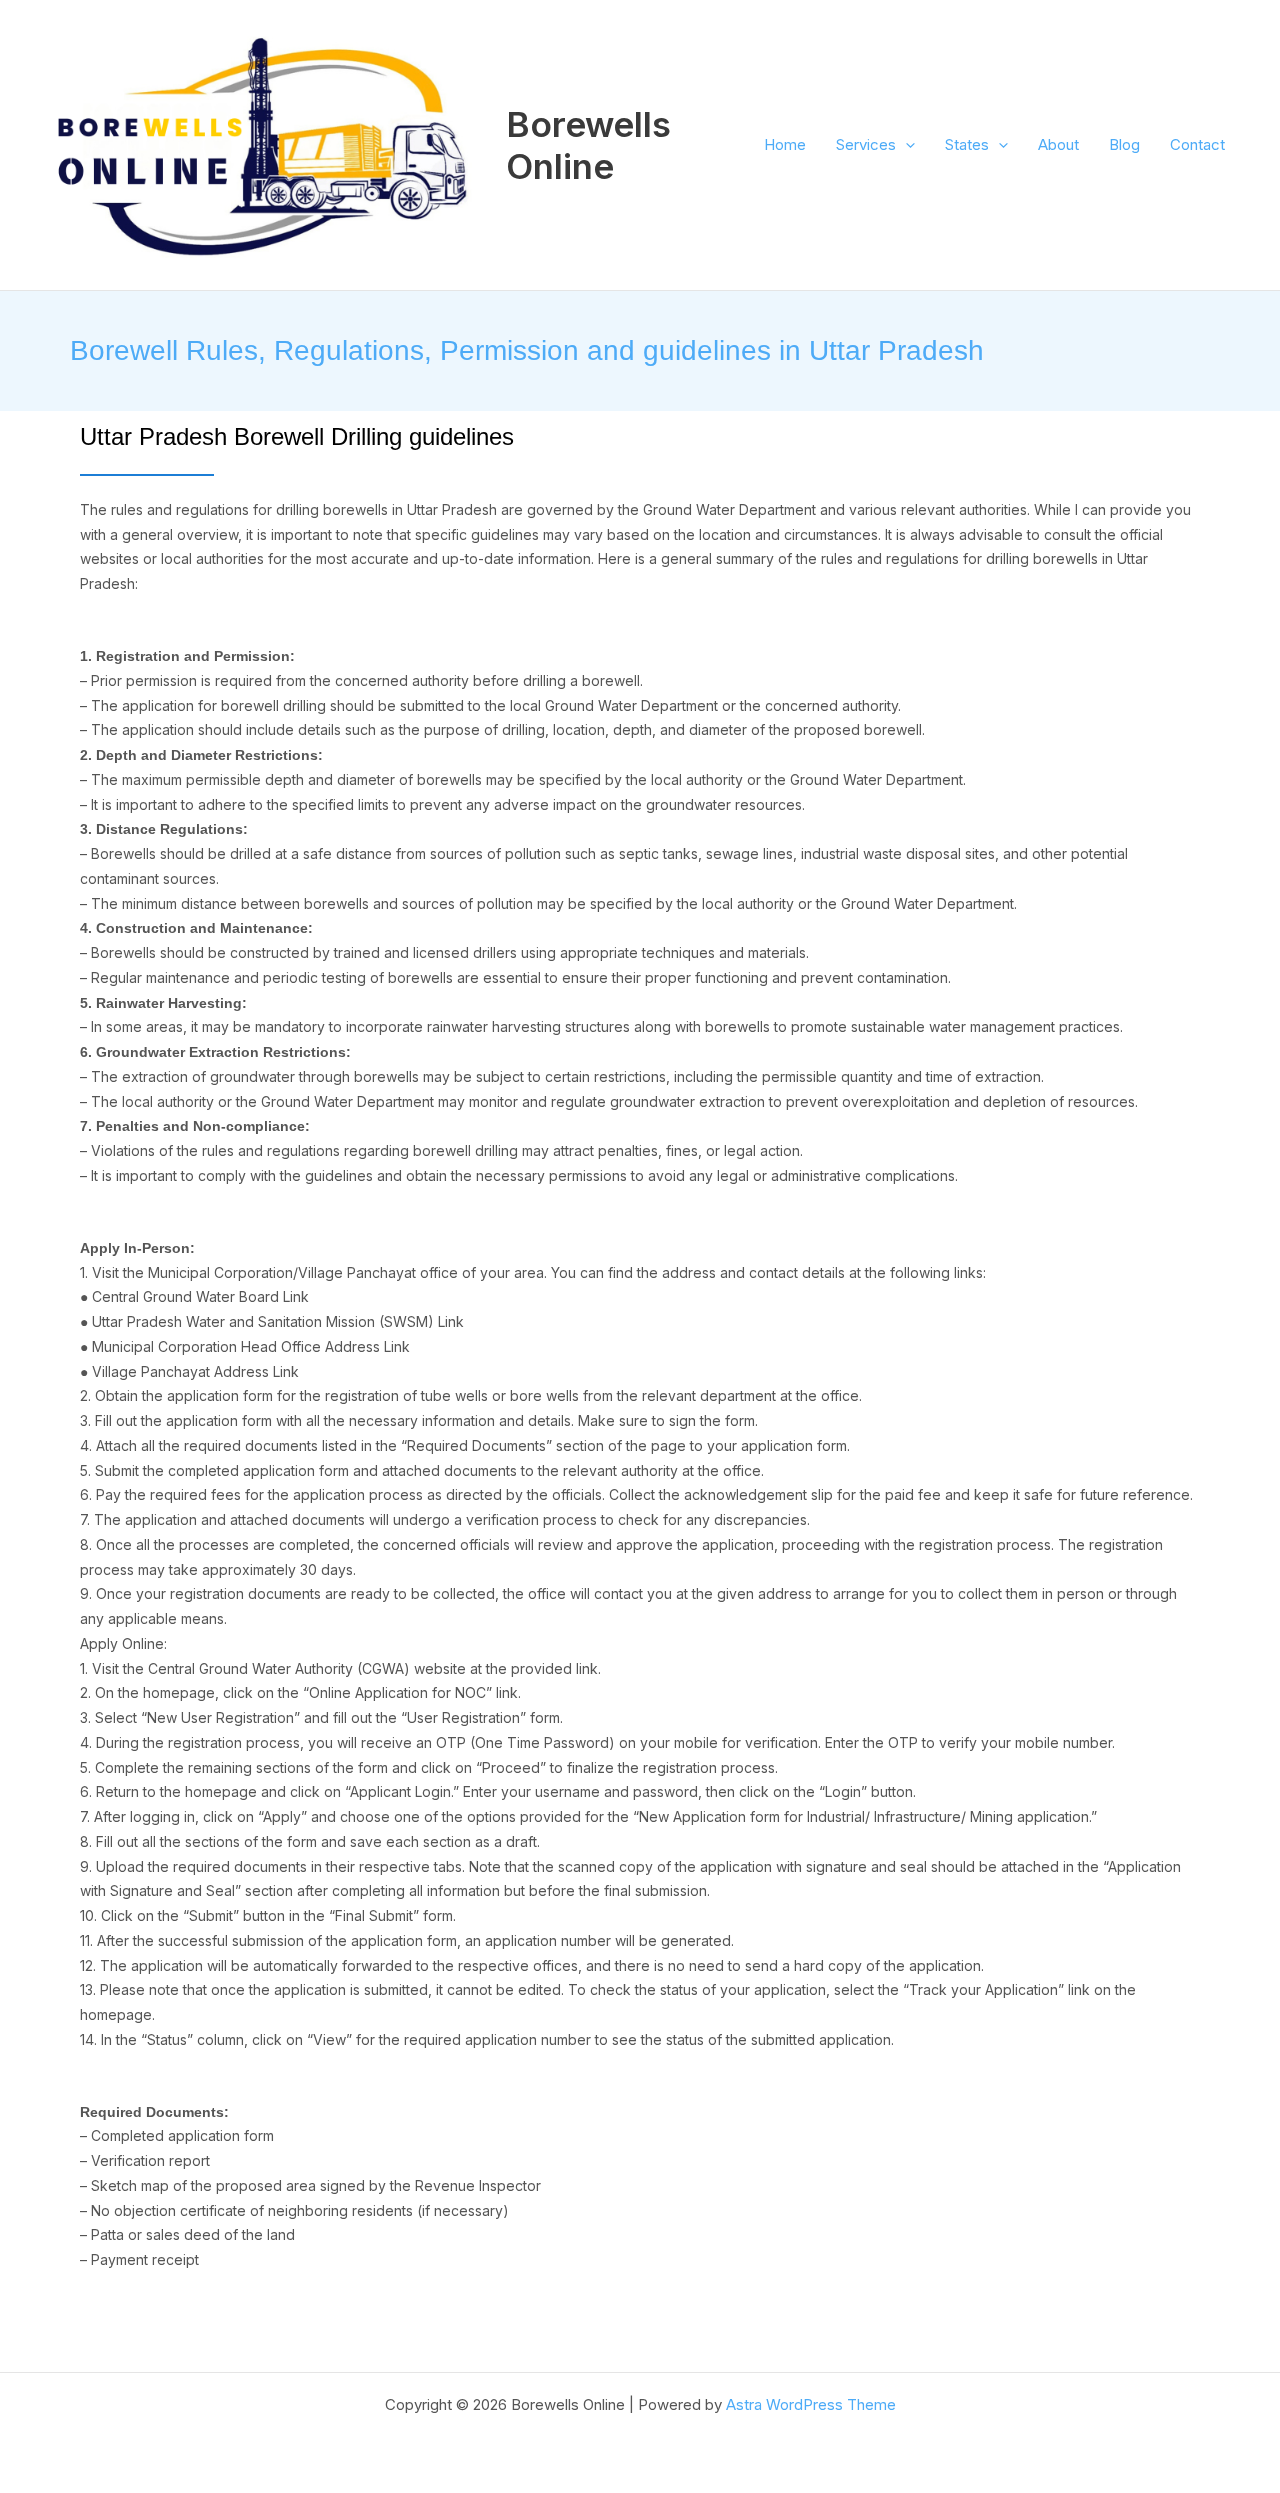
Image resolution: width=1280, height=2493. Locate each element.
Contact (1197, 144)
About (1058, 144)
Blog (1124, 144)
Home (785, 144)
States (967, 144)
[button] (905, 145)
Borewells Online (588, 145)
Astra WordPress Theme (811, 2404)
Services (866, 144)
